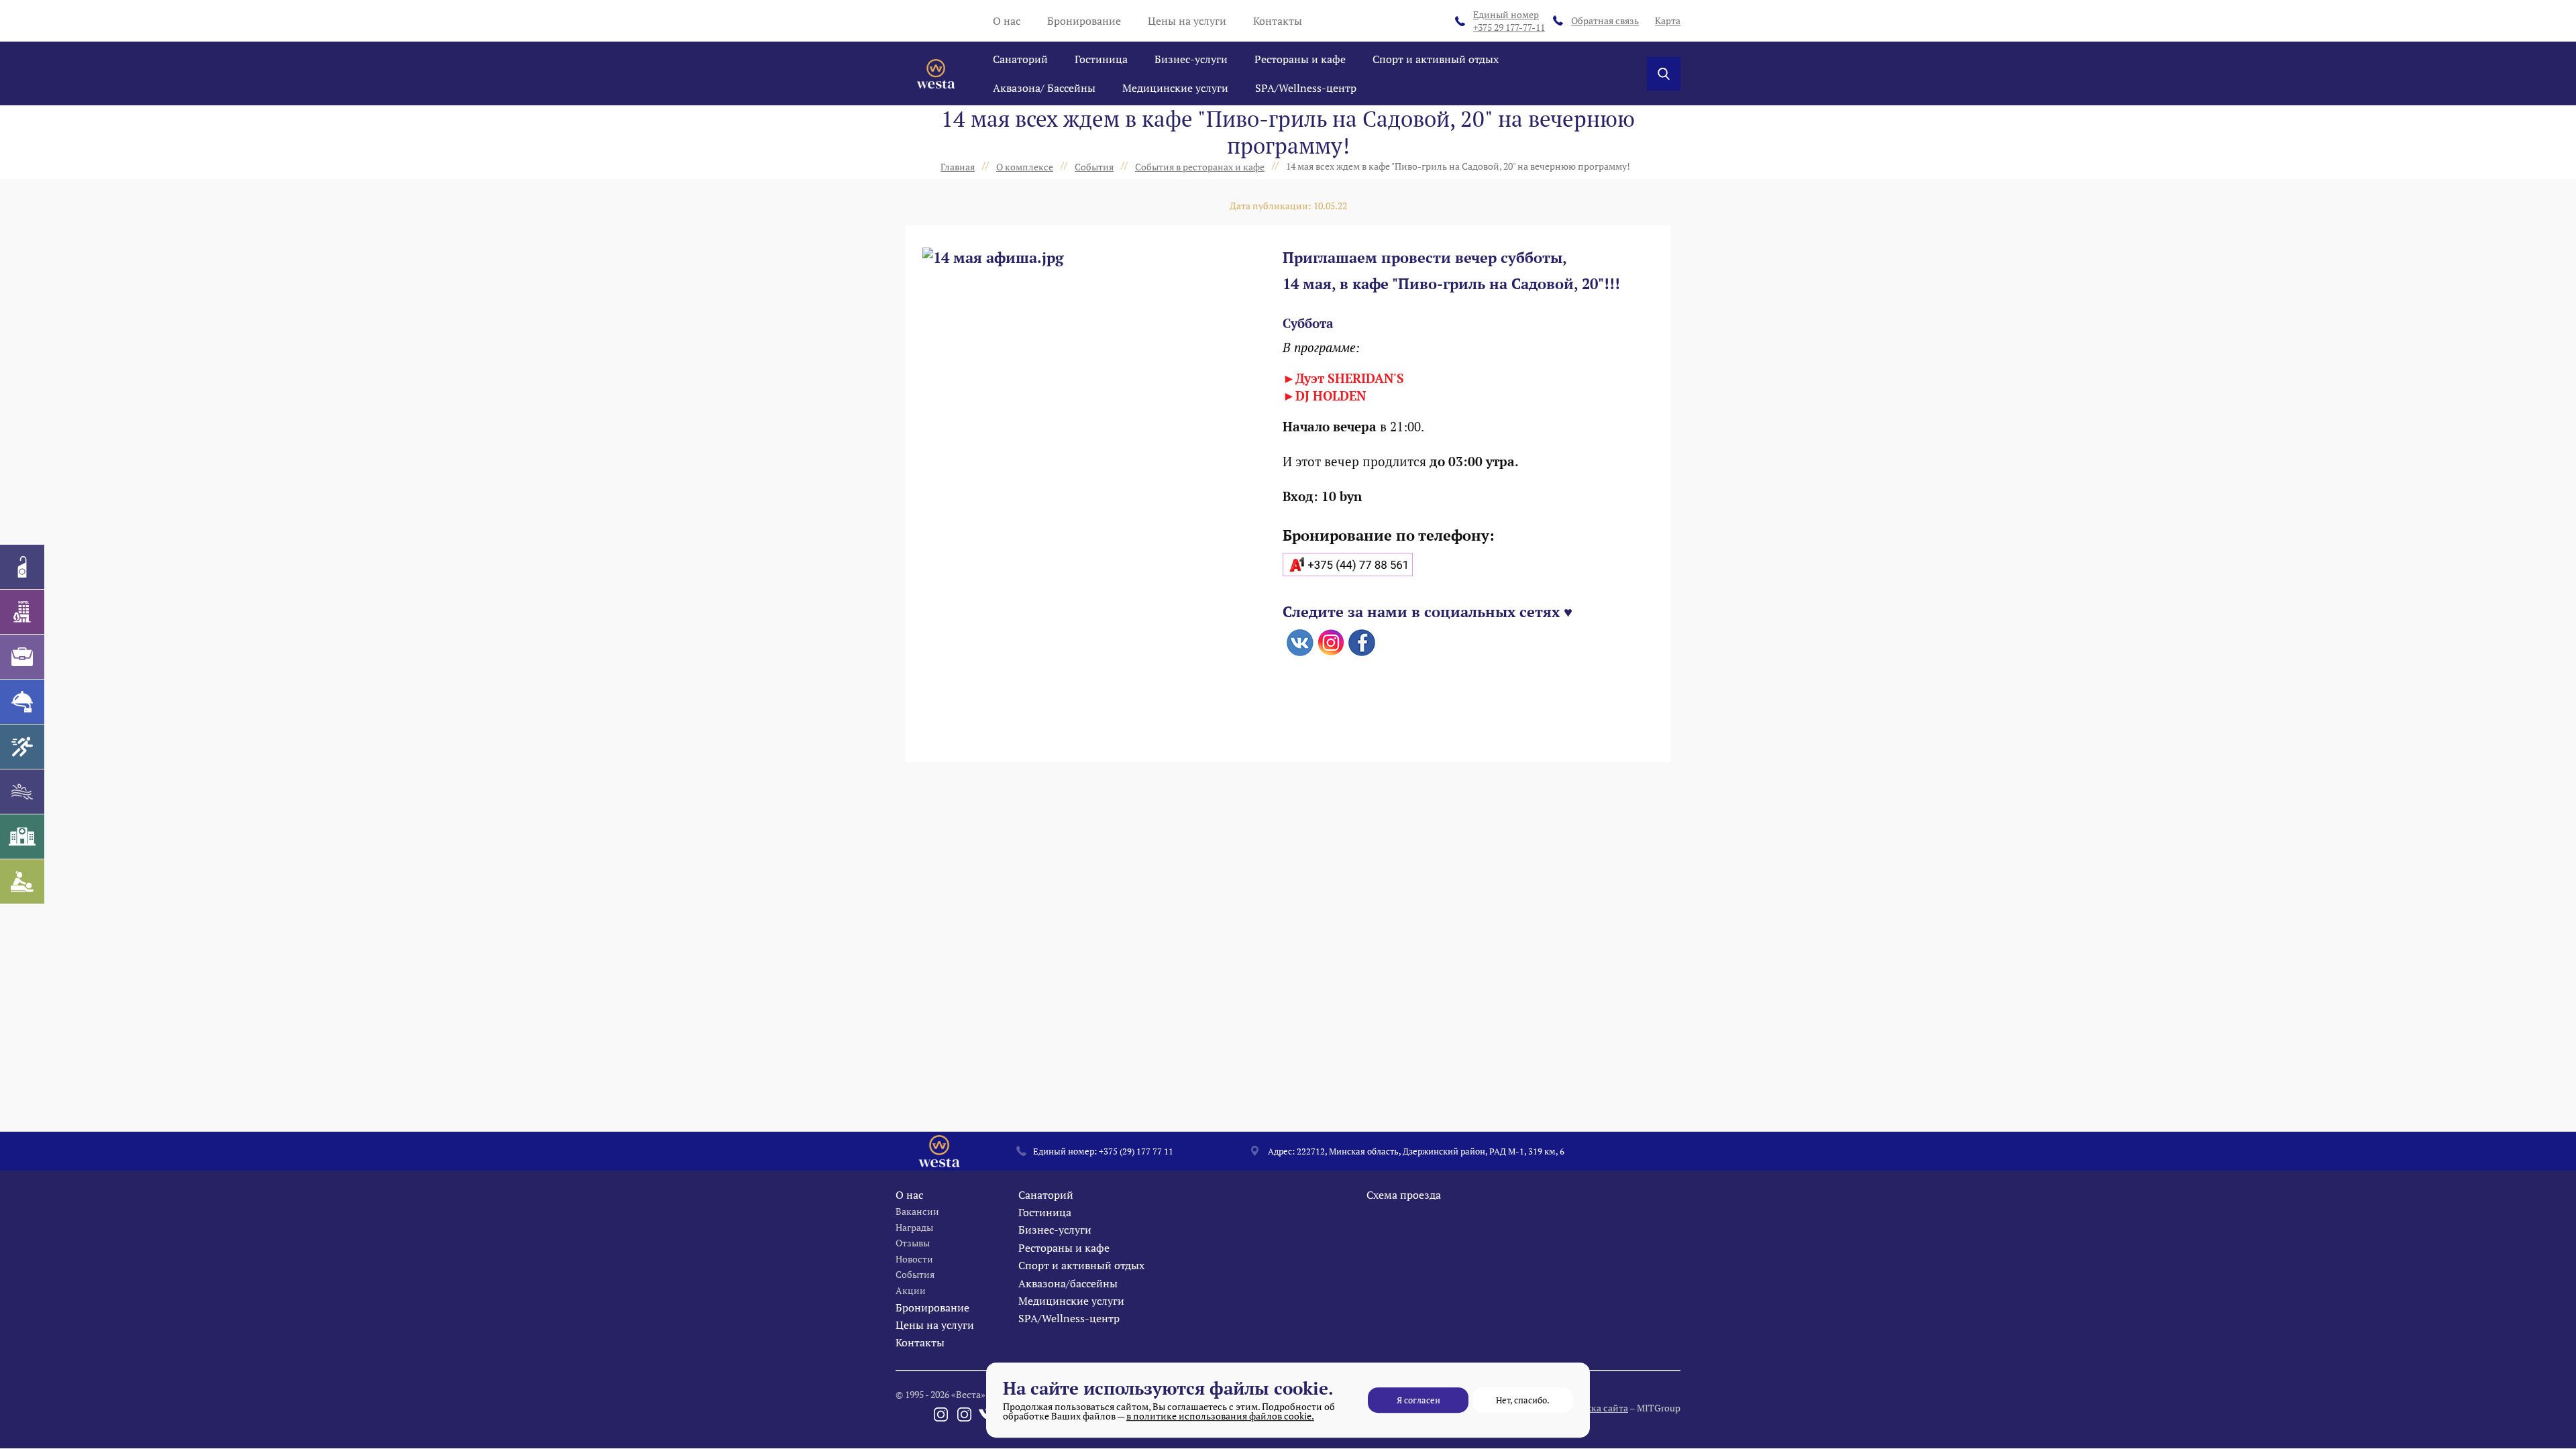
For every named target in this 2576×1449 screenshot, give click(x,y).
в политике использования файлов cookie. (1220, 1416)
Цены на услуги (1187, 21)
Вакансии (917, 1211)
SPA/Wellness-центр (1306, 88)
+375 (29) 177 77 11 (1136, 1151)
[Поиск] (1664, 74)
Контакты (1278, 21)
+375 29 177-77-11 (1509, 21)
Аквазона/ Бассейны (1044, 88)
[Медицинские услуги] (22, 837)
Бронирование (1084, 21)
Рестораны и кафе (1300, 59)
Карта (1668, 20)
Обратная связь (1605, 20)
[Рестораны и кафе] (22, 702)
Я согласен (1418, 1400)
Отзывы (913, 1243)
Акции (911, 1290)
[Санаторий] (22, 567)
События (915, 1274)
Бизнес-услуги (1191, 59)
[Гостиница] (22, 612)
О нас (1007, 21)
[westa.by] (936, 74)
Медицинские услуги (1175, 88)
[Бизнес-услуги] (22, 657)
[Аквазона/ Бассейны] (22, 792)
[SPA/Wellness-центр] (22, 881)
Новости (914, 1259)
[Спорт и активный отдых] (22, 747)
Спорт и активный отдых (1436, 59)
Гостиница (1101, 59)
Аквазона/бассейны (1068, 1283)
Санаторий (1020, 59)
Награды (914, 1227)
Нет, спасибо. (1523, 1400)
